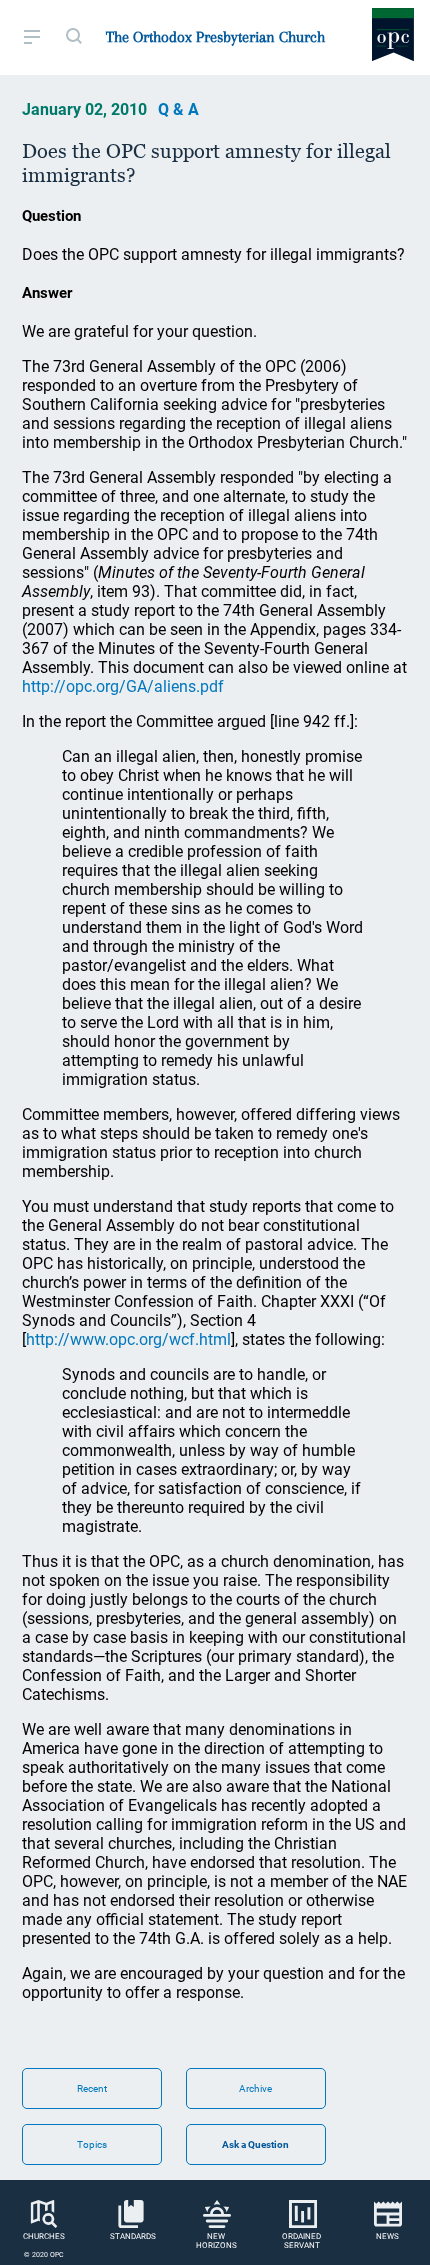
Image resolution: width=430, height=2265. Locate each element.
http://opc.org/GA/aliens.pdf (123, 686)
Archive (255, 2088)
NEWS (387, 2236)
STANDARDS (133, 2236)
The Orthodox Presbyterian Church (215, 37)
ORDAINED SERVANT (301, 2241)
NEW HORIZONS (216, 2241)
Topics (92, 2144)
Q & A (178, 109)
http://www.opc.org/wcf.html (128, 1339)
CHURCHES (44, 2236)
